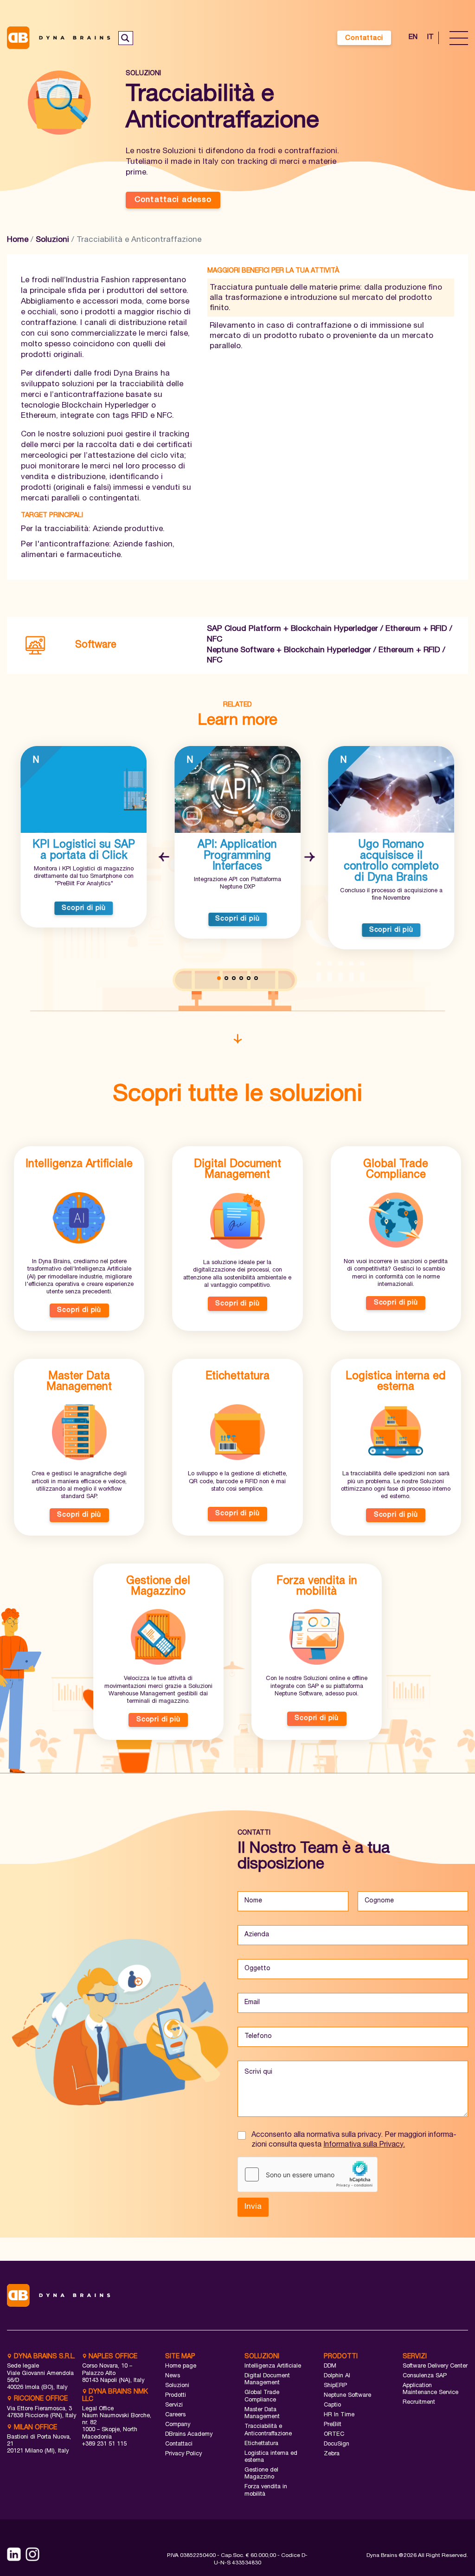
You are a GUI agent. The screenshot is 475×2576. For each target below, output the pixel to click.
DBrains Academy (189, 2435)
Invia (253, 2207)
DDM (330, 2366)
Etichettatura (261, 2444)
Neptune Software (347, 2396)
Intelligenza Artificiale (273, 2366)
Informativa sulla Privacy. (364, 2145)
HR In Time (339, 2415)
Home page (181, 2366)
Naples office (112, 2357)
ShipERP (335, 2386)
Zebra (332, 2454)
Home (18, 240)
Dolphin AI (337, 2376)
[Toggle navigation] (459, 38)
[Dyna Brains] (60, 38)
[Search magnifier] (125, 38)
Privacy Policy (183, 2454)
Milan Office (35, 2428)
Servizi (174, 2405)
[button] (165, 858)
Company (178, 2425)
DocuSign (337, 2444)
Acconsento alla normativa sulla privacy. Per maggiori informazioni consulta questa (354, 2140)
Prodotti (176, 2396)
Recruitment (419, 2403)
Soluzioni (52, 240)
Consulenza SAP (425, 2376)
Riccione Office (40, 2399)
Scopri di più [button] (84, 908)
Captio (332, 2405)
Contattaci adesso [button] (173, 200)
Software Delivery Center (435, 2366)
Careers (175, 2415)
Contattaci (364, 38)
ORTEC (334, 2435)
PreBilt (333, 2425)
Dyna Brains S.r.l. (44, 2357)
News (173, 2376)
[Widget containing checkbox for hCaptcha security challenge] (308, 2174)
